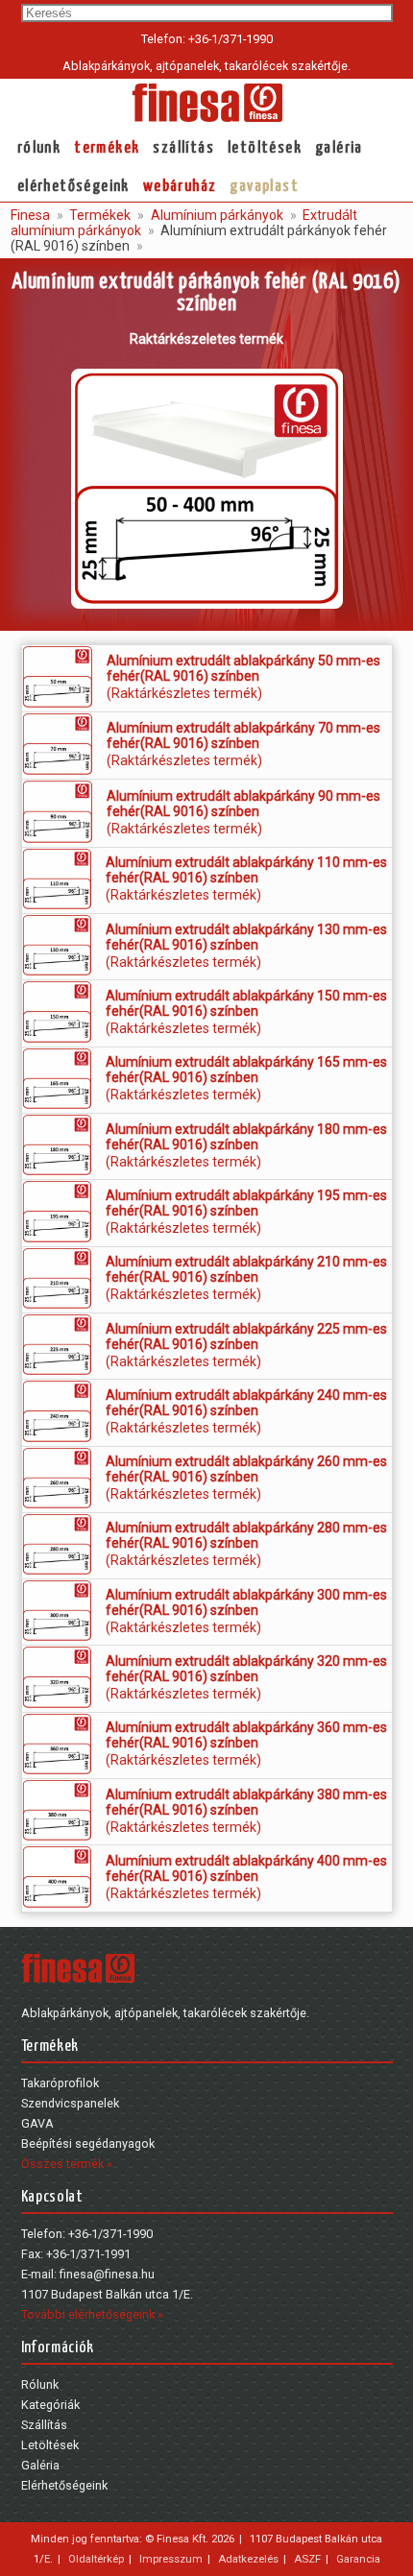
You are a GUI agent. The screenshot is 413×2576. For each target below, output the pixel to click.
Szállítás (183, 148)
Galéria (339, 148)
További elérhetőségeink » (92, 2314)
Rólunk (39, 148)
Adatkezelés (248, 2559)
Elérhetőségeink (73, 187)
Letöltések (265, 148)
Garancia (358, 2559)
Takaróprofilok (60, 2083)
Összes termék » (67, 2164)
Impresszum (171, 2559)
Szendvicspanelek (70, 2103)
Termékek (107, 148)
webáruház (180, 187)
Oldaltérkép (96, 2559)
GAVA (37, 2123)
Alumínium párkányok (216, 215)
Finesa (30, 215)
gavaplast (264, 187)
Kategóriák (50, 2405)
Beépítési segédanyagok (88, 2143)
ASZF (307, 2559)
